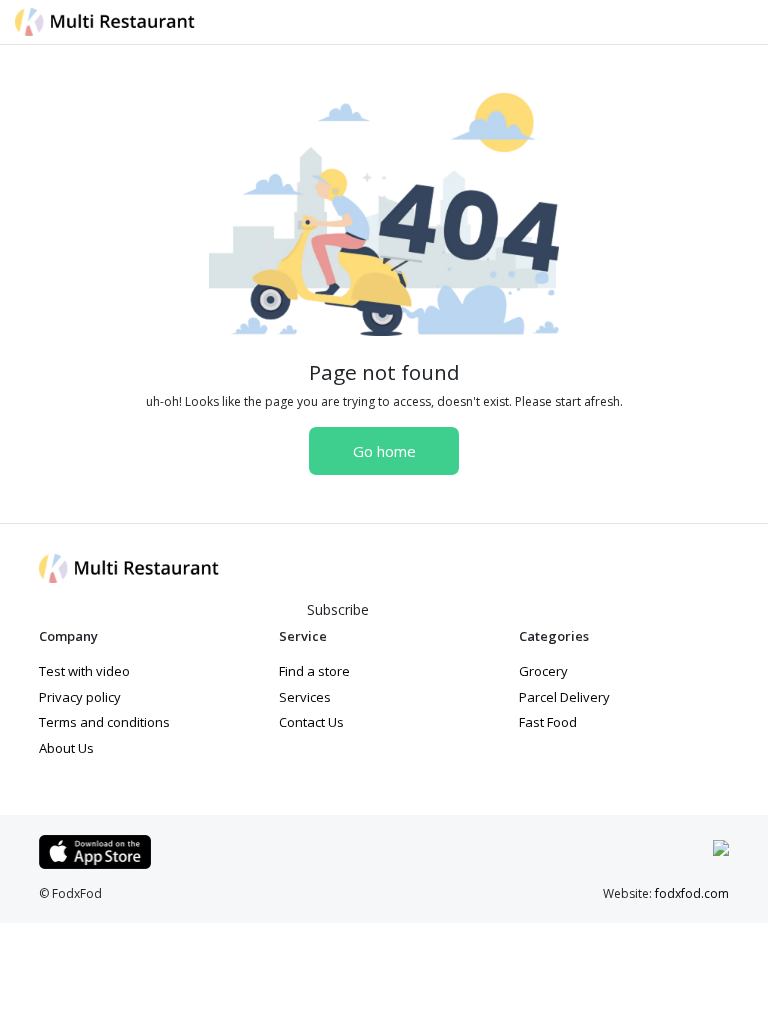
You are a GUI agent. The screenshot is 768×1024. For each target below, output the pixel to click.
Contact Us (311, 722)
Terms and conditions (104, 722)
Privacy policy (80, 697)
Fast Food (548, 722)
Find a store (314, 671)
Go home (384, 451)
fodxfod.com (692, 893)
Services (305, 697)
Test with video (84, 671)
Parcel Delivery (564, 697)
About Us (66, 748)
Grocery (543, 671)
